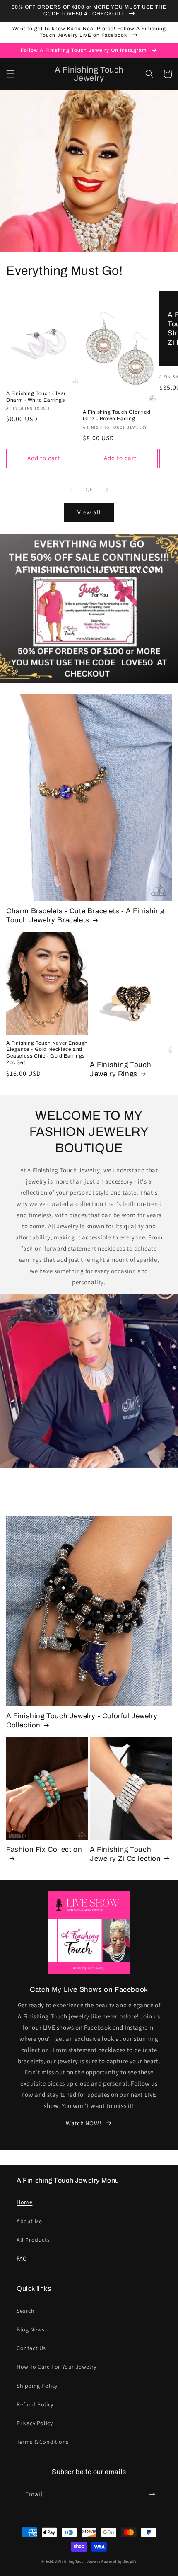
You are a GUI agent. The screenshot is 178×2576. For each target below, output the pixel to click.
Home (24, 2202)
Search (26, 2311)
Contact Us (31, 2348)
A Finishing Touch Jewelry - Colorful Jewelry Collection (82, 1721)
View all (89, 512)
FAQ (22, 2258)
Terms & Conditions (43, 2442)
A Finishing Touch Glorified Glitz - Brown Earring (117, 415)
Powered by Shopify (119, 2561)
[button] (10, 74)
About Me (29, 2221)
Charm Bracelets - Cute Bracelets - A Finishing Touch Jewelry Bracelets (85, 916)
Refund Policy (35, 2404)
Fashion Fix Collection (44, 1850)
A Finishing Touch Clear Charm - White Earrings (36, 397)
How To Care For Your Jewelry (57, 2367)
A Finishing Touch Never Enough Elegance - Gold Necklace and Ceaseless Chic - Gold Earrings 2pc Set (47, 1053)
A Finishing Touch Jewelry (78, 2561)
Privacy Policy (35, 2423)
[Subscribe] (152, 2495)
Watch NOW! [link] (83, 2123)
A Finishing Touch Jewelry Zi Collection (125, 1854)
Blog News (30, 2329)
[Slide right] (107, 490)
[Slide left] (71, 490)
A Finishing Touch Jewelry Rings (120, 1069)
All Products (33, 2240)
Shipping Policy (37, 2386)
